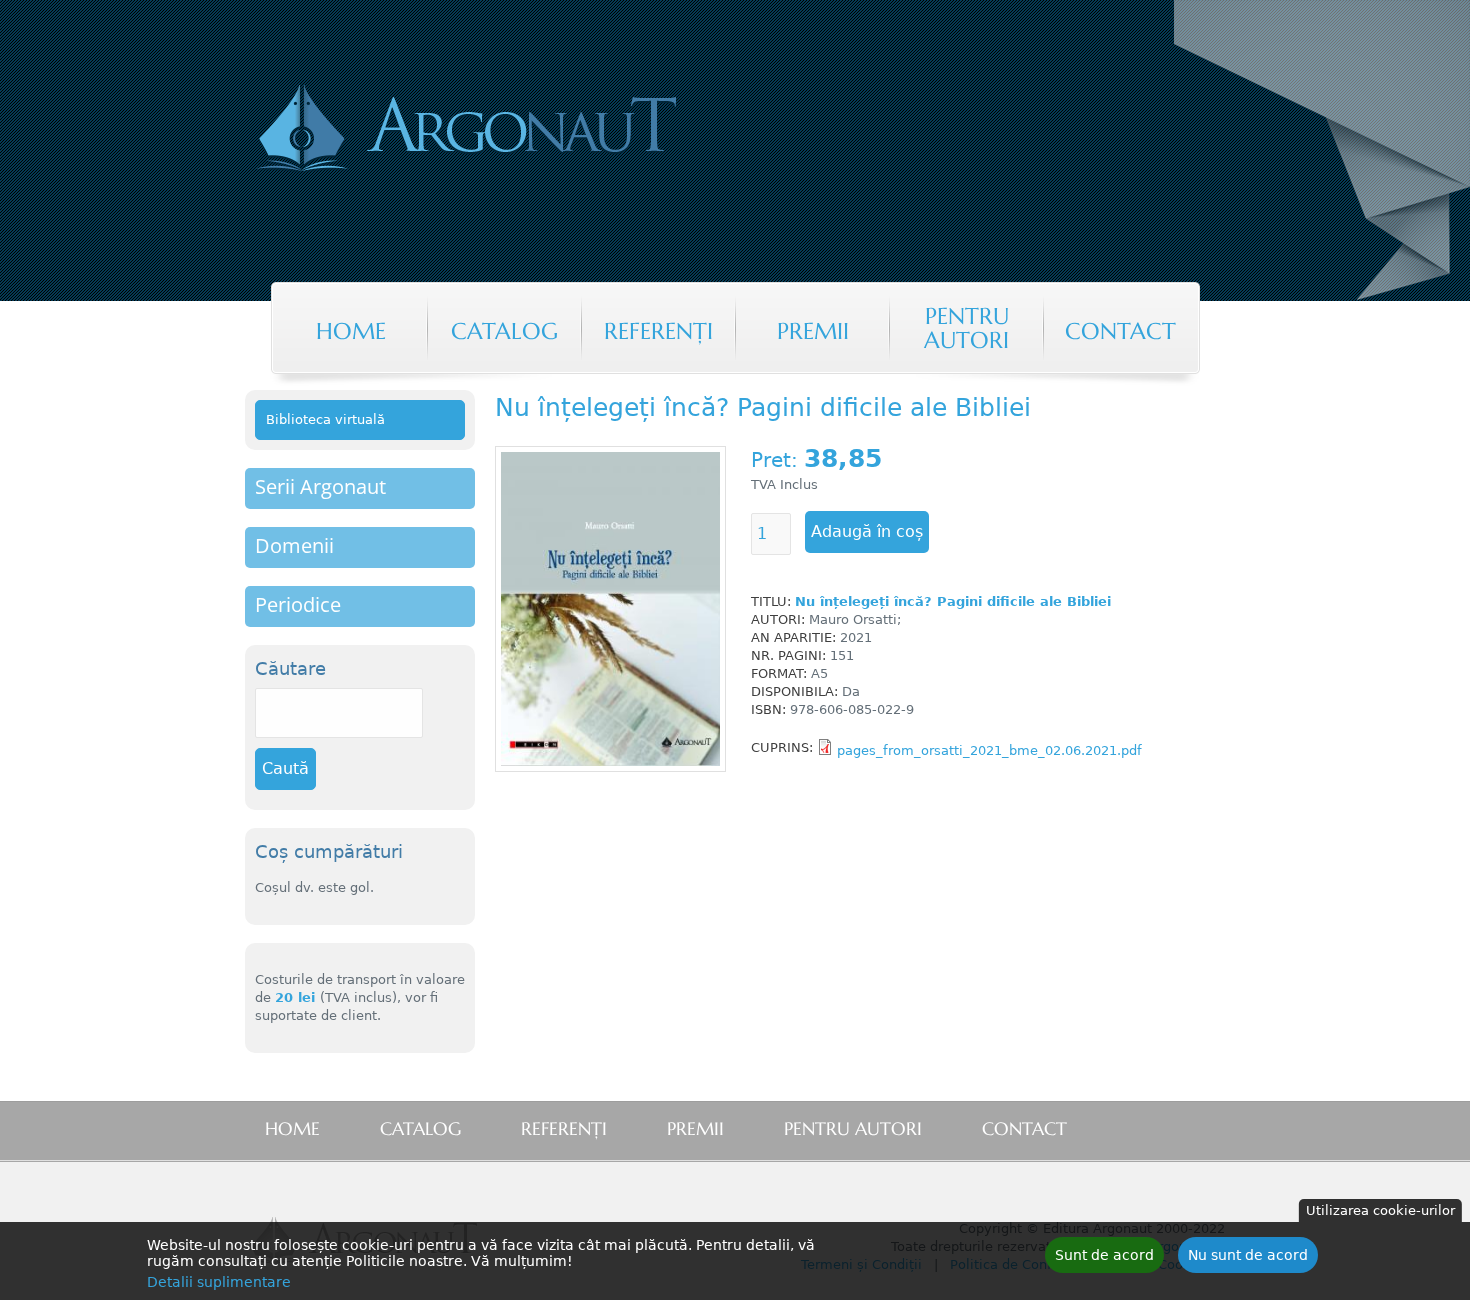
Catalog (504, 331)
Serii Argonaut (320, 486)
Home (351, 331)
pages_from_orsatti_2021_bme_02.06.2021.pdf (989, 750)
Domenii (294, 545)
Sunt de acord (1104, 1255)
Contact (1120, 331)
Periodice (298, 604)
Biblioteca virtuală (325, 419)
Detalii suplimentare (219, 1282)
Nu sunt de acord (1248, 1255)
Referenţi (658, 331)
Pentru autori (966, 328)
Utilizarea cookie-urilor (1380, 1210)
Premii (813, 331)
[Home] (549, 130)
